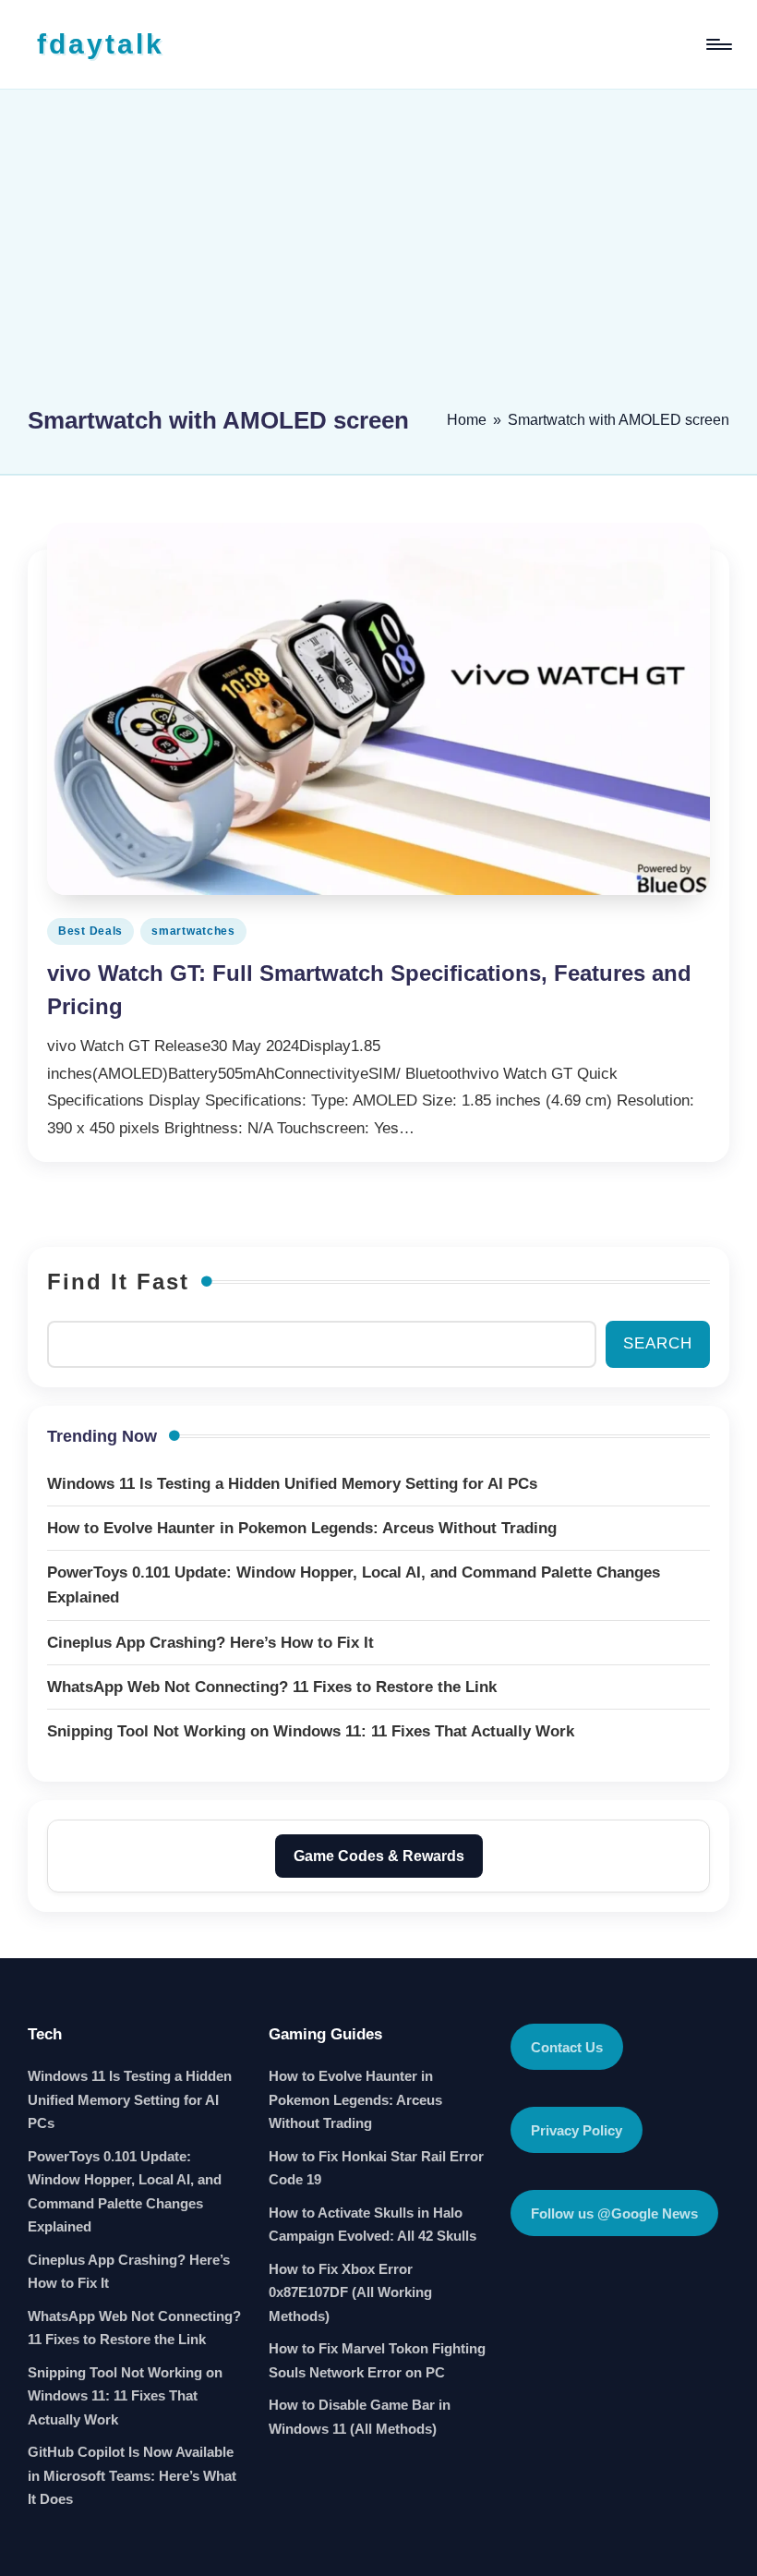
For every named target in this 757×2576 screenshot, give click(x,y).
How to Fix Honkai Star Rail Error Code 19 (376, 2168)
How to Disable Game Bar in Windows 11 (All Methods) (360, 2417)
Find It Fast (118, 1282)
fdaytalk (101, 44)
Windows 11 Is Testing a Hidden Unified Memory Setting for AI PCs (130, 2099)
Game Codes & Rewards (379, 1856)
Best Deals (90, 931)
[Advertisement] (378, 256)
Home (467, 420)
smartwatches (193, 931)
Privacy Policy (577, 2130)
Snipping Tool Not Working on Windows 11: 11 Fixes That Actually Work (125, 2396)
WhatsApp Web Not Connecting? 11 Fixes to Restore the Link (134, 2328)
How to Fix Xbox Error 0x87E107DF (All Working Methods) (350, 2292)
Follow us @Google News (614, 2213)
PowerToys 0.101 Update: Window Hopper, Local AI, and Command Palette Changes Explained (125, 2192)
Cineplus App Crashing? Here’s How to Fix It (129, 2272)
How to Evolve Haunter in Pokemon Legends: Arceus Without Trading (355, 2099)
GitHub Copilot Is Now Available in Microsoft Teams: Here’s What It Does (132, 2475)
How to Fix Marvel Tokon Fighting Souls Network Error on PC (377, 2360)
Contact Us (567, 2047)
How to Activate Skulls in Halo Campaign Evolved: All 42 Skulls (372, 2225)
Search (658, 1343)
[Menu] (718, 44)
